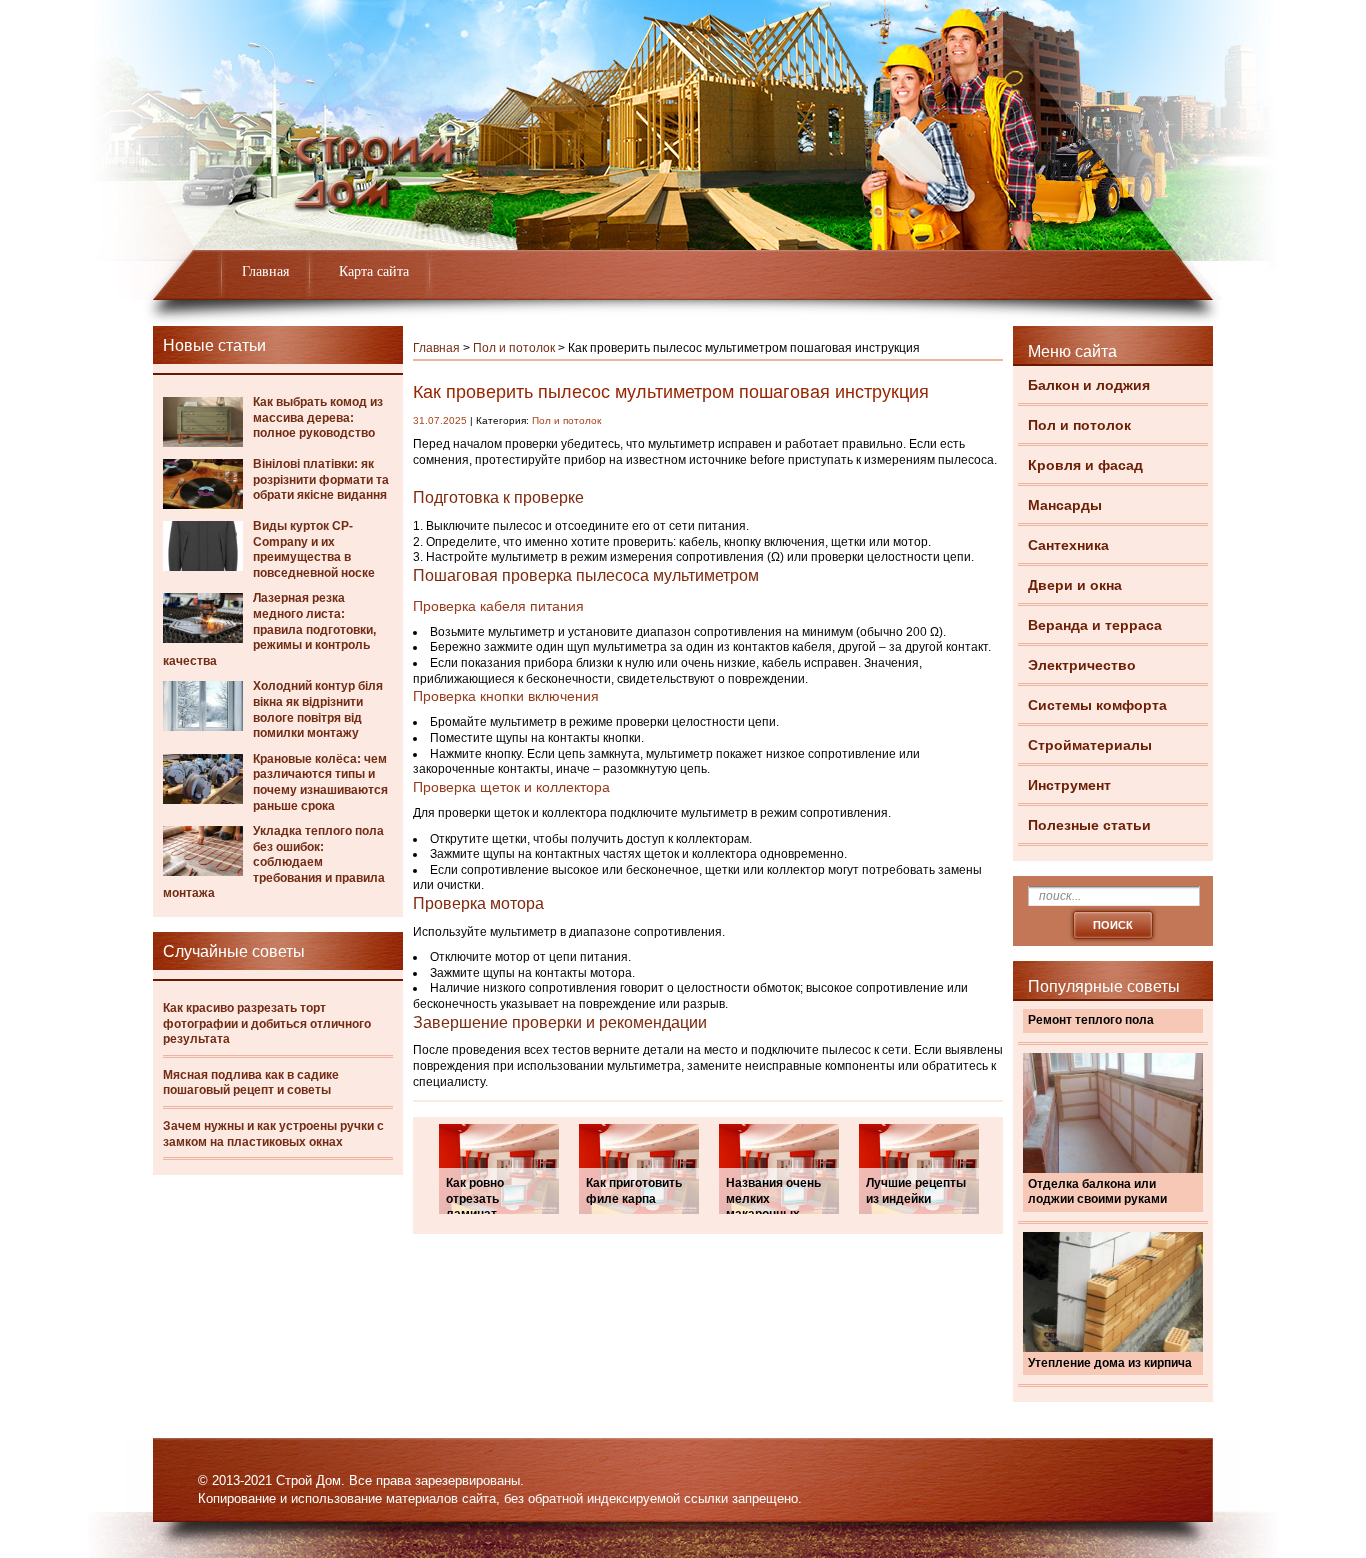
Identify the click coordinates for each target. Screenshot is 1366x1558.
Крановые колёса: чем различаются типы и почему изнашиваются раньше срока (320, 782)
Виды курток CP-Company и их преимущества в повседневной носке (314, 549)
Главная (265, 271)
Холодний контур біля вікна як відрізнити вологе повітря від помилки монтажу (318, 709)
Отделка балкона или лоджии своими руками (1097, 1192)
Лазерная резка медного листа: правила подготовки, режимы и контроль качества (269, 629)
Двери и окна (1075, 585)
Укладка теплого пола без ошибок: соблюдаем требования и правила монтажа (274, 862)
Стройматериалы (1090, 745)
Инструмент (1069, 785)
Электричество (1082, 665)
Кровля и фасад (1085, 465)
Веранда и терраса (1095, 625)
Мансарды (1065, 505)
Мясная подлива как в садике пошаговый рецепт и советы (251, 1083)
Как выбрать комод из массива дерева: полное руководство (318, 417)
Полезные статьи (1089, 825)
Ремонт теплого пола (1091, 1020)
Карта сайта (374, 271)
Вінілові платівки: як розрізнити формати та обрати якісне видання (321, 479)
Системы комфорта (1097, 705)
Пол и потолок (1079, 425)
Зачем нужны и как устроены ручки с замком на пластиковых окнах (273, 1134)
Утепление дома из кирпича (1110, 1363)
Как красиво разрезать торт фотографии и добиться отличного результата (267, 1023)
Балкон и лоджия (1089, 385)
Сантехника (1068, 545)
